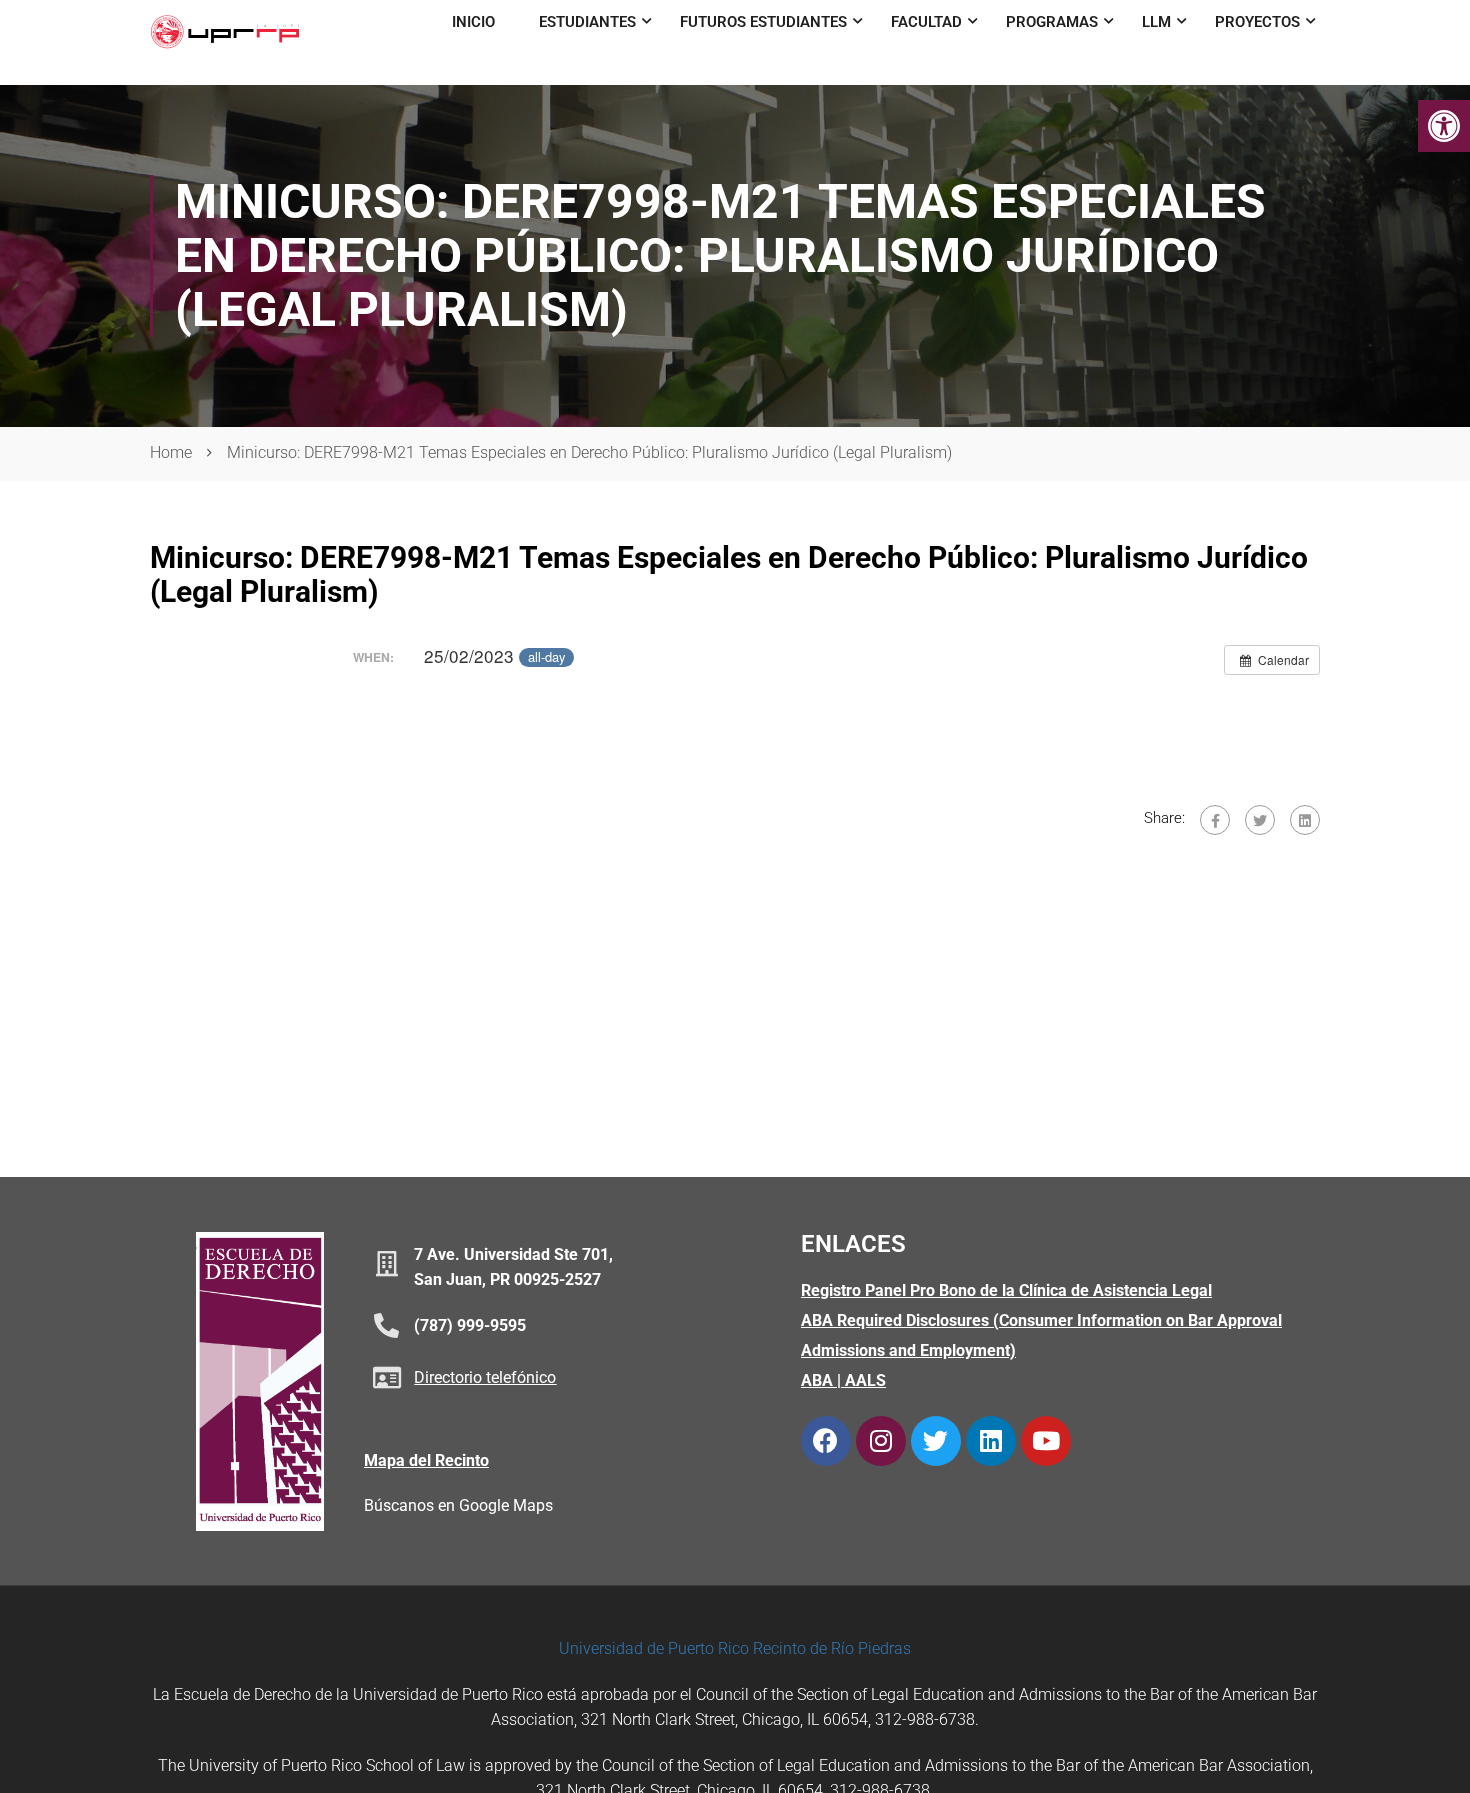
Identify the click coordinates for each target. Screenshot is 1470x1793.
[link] (1444, 126)
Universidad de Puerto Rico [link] (654, 1648)
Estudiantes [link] (587, 22)
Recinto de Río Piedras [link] (832, 1648)
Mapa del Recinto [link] (426, 1460)
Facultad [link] (926, 22)
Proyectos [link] (1257, 22)
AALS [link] (865, 1380)
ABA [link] (817, 1380)
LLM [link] (1156, 22)
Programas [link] (1052, 22)
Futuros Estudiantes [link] (763, 22)
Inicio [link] (473, 22)
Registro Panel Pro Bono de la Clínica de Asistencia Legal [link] (1006, 1290)
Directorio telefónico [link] (485, 1377)
